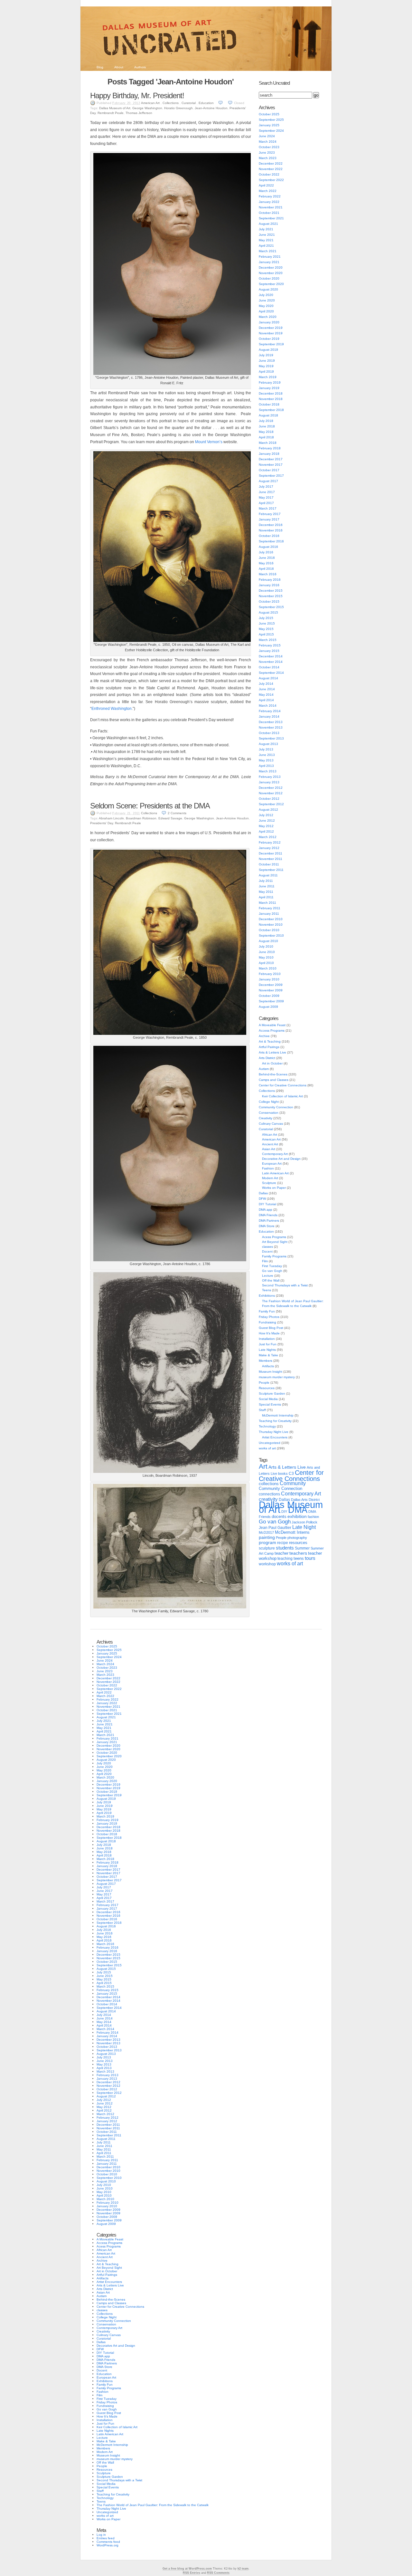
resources (298, 1543)
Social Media (268, 1399)
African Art (270, 1135)
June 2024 (267, 136)
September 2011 (271, 870)
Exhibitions (267, 1296)
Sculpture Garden (272, 1393)
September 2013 (271, 738)
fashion (313, 1517)
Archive (264, 1036)
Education (206, 103)
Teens (267, 1290)
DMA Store (267, 1226)
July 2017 (266, 487)
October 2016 (269, 536)
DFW (262, 1199)
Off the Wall (271, 1280)
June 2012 (267, 821)
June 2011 (267, 886)
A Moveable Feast (272, 1025)
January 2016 (269, 585)
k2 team (243, 2569)
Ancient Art (270, 1144)
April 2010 (266, 963)
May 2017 (266, 497)
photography (297, 1538)
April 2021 (266, 246)
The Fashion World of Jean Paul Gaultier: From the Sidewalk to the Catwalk (153, 2505)
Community (293, 1483)
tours (310, 1558)
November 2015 (271, 596)
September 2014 (271, 673)
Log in (101, 2535)
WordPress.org (108, 2545)
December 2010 (271, 919)
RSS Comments (218, 2573)
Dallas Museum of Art (115, 108)
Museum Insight (271, 1372)
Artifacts (268, 1366)
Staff (262, 1410)
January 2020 (269, 322)
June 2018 (267, 426)
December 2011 (271, 853)
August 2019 (268, 350)
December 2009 (271, 985)
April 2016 (266, 569)
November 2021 (271, 207)
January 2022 (269, 202)
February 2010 (270, 974)
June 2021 (267, 235)
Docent (267, 1251)
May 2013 (266, 760)
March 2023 (268, 158)
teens (299, 1559)
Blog (100, 67)
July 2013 (266, 749)
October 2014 (269, 667)
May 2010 (266, 957)
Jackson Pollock (304, 1522)
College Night (269, 1102)
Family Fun (267, 1311)
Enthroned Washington (112, 709)
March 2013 (268, 771)
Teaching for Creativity (275, 1421)
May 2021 (266, 240)
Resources (267, 1388)
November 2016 (271, 530)
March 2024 (268, 142)
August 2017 (268, 481)
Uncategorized (270, 1443)
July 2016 (266, 552)
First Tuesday (272, 1266)
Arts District (267, 1058)
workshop (267, 1564)
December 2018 (271, 393)
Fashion (268, 1168)
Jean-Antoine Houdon (211, 108)
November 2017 (271, 465)
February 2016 (270, 580)
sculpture (267, 1548)
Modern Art (270, 1178)
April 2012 (266, 831)
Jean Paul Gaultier (275, 1528)
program (267, 1543)
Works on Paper (274, 1188)
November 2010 (271, 925)
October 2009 (269, 996)
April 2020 (266, 311)
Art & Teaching (270, 1041)
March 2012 (268, 837)
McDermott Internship (278, 1415)
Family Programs (274, 1256)
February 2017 (270, 514)
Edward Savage (170, 818)
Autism (264, 1069)
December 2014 (271, 656)
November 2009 (271, 990)
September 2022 (271, 180)
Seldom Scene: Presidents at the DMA (150, 806)
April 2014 (266, 700)
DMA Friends (268, 1215)
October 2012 (269, 799)
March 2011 (267, 903)
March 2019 (268, 377)
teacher (281, 1553)
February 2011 (270, 908)
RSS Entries (192, 2573)
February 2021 (270, 257)
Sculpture (269, 1183)
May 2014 (266, 695)
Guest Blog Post (271, 1328)
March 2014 (268, 706)
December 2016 (271, 525)
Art (263, 1466)
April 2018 (266, 437)
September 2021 (271, 218)
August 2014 (268, 678)
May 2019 (266, 366)
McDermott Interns (292, 1532)
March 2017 (268, 508)
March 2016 (268, 574)
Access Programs (272, 1030)
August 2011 (268, 875)
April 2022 (266, 185)
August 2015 (268, 612)
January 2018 (269, 454)
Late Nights (267, 1350)
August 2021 (268, 224)
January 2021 (269, 262)
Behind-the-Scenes (273, 1074)
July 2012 (266, 815)
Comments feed (108, 2542)
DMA (298, 1510)
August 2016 (268, 547)
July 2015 (266, 618)
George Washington (147, 108)
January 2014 (269, 716)
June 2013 (267, 755)
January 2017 (269, 519)
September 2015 (271, 607)
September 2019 (271, 344)
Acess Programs (274, 1237)
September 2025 (271, 120)
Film (265, 1261)
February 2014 (270, 711)
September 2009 (271, 1001)
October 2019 (269, 339)
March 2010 (268, 968)
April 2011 (266, 897)
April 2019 (266, 372)
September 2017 (271, 476)
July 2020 (266, 295)
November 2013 (271, 727)
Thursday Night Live (274, 1432)
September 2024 (271, 131)
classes (267, 1247)
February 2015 (270, 645)
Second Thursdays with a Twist (285, 1285)
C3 (291, 1474)
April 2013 (266, 766)
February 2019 (270, 382)
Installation (267, 1339)
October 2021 (269, 213)
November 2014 (271, 662)
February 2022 (270, 196)
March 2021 (268, 251)
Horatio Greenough (178, 108)
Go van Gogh (272, 1271)
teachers (298, 1553)
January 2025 (269, 125)
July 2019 (266, 355)
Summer (302, 1548)
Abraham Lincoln (111, 818)
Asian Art (269, 1149)
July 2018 (266, 421)
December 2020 (271, 267)
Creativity (266, 1118)
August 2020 (268, 289)
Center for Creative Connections (283, 1085)
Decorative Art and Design (281, 1159)
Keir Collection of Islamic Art (282, 1096)
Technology (267, 1426)
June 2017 (267, 492)
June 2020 (267, 300)
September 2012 (271, 804)
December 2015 (271, 591)
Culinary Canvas (271, 1124)
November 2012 (271, 793)
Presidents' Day (102, 823)
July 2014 (266, 684)
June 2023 (267, 153)
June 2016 (267, 558)
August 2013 (268, 744)
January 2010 (269, 979)
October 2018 (269, 404)
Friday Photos (269, 1317)
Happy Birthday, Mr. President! (137, 95)
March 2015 (268, 640)
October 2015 (269, 601)
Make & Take (268, 1355)
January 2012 (269, 848)
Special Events (270, 1404)
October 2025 (269, 114)
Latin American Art (275, 1173)
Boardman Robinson (141, 818)
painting (267, 1537)
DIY (284, 1512)
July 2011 (266, 881)
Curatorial (189, 103)
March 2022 (268, 191)
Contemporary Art (275, 1154)
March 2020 (268, 317)
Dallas (263, 1193)
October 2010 (269, 930)
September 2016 (271, 541)
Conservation (269, 1113)
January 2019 (269, 388)
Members (266, 1361)
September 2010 (271, 935)
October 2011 (269, 864)
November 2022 (271, 169)
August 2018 (268, 415)
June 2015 (267, 623)
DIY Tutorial (267, 1204)
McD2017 (266, 1532)
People (264, 1383)
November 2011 (271, 859)
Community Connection (276, 1107)
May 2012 (266, 826)
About (119, 67)
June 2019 (267, 361)
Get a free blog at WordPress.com (187, 2569)
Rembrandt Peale (111, 113)
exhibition (297, 1516)
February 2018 (270, 448)
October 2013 (269, 733)
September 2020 (271, 284)
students (285, 1548)
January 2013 (269, 782)
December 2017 (271, 459)
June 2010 (267, 952)
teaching (285, 1558)
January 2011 (269, 914)
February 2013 (270, 777)
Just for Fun (268, 1344)
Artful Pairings (269, 1047)
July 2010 (266, 946)
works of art (267, 1448)
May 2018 (266, 432)
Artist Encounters (275, 1437)
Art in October (272, 1063)
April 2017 (266, 503)
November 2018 (271, 399)
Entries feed (106, 2538)
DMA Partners (269, 1221)
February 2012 (270, 842)
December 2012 (271, 788)
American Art (150, 103)
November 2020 (271, 273)
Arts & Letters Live (272, 1052)
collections (269, 1484)
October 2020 (269, 278)
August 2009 (268, 1007)
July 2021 (266, 229)
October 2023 (269, 147)
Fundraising (267, 1322)
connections (269, 1494)
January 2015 (269, 651)
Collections (171, 103)
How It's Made (269, 1333)
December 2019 (271, 328)
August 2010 (268, 941)
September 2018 (271, 410)
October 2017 (269, 470)
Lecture (268, 1276)
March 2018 (268, 443)
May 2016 (266, 563)
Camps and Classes (274, 1080)
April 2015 (266, 634)
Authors (140, 67)
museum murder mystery (277, 1377)
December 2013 (271, 722)
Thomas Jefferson (139, 113)
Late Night (304, 1527)
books (283, 1474)
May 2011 (266, 892)
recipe (283, 1543)
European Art (272, 1164)
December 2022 (271, 163)
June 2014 (267, 689)
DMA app (266, 1210)
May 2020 (266, 306)
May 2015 (266, 629)
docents (279, 1517)
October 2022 (269, 174)
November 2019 (271, 333)
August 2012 (268, 810)
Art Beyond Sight (275, 1242)
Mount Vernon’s (209, 442)
